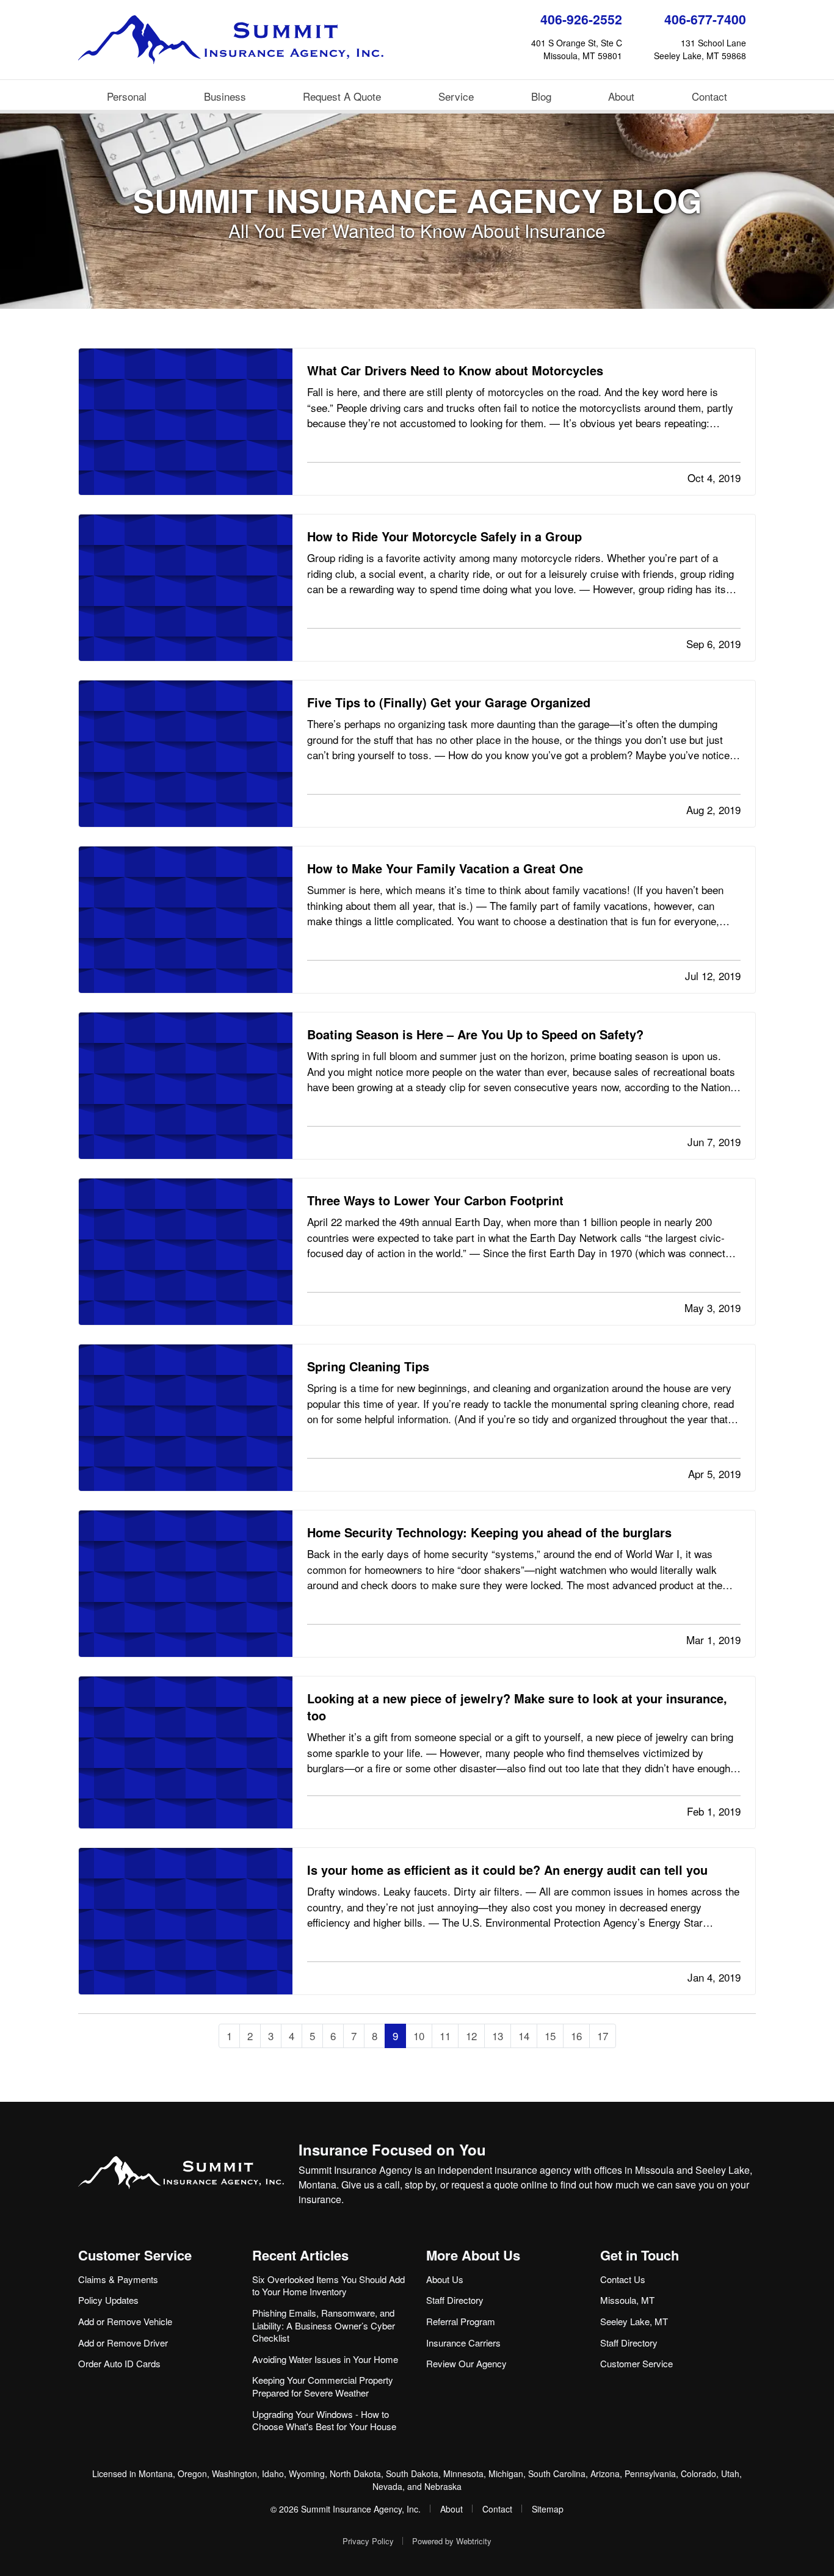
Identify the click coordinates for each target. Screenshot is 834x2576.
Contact (709, 96)
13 (498, 2036)
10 (419, 2036)
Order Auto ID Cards (119, 2363)
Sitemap (548, 2509)
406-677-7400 (705, 19)
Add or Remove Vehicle (125, 2321)
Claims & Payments (118, 2279)
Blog (541, 96)
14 (524, 2036)
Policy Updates (108, 2300)
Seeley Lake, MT (634, 2321)
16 (576, 2036)
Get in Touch (640, 2255)
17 (603, 2036)
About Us (445, 2279)
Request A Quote (342, 96)
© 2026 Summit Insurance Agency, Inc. (346, 2509)
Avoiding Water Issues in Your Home (325, 2359)
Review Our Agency (466, 2363)
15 (550, 2036)
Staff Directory (455, 2300)
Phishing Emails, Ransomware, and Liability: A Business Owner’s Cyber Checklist (324, 2325)
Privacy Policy (368, 2541)
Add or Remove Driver (123, 2343)
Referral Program (461, 2321)
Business (225, 96)
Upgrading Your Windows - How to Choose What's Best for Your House (324, 2420)
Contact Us (623, 2279)
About (621, 96)
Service (456, 96)
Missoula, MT (627, 2300)
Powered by (452, 2541)
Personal (127, 96)
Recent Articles (300, 2255)
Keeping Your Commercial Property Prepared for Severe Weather (323, 2386)
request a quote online (499, 2185)
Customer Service (135, 2255)
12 (471, 2036)
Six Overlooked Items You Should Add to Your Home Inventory (328, 2286)
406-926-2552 (581, 19)
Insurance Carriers (463, 2343)
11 (445, 2036)
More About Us (473, 2255)
